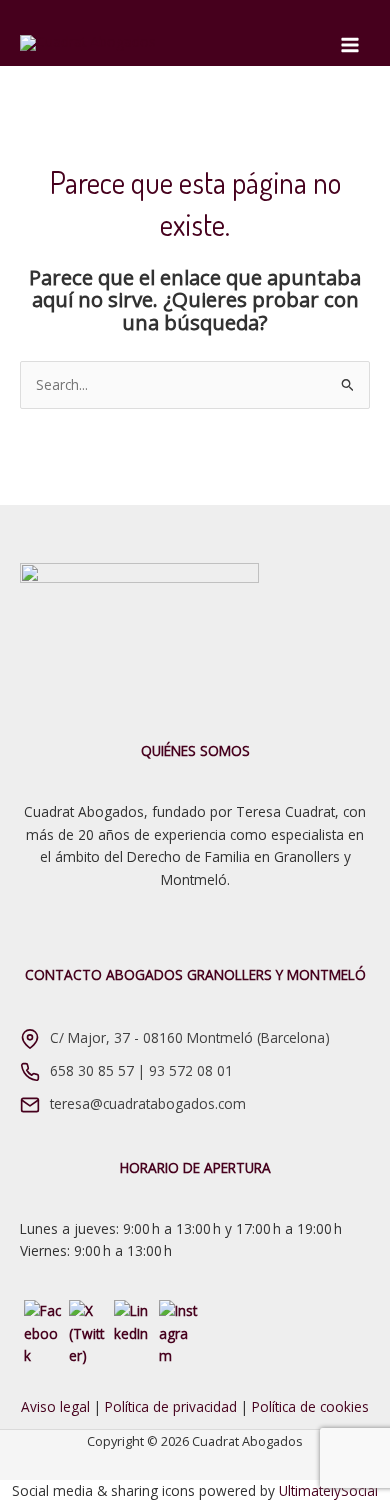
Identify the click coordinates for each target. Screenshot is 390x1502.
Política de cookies (310, 1406)
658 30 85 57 (92, 1070)
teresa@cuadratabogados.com (148, 1103)
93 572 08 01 (191, 1070)
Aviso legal (55, 1406)
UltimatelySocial (328, 1490)
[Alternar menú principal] (350, 45)
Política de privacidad (171, 1406)
